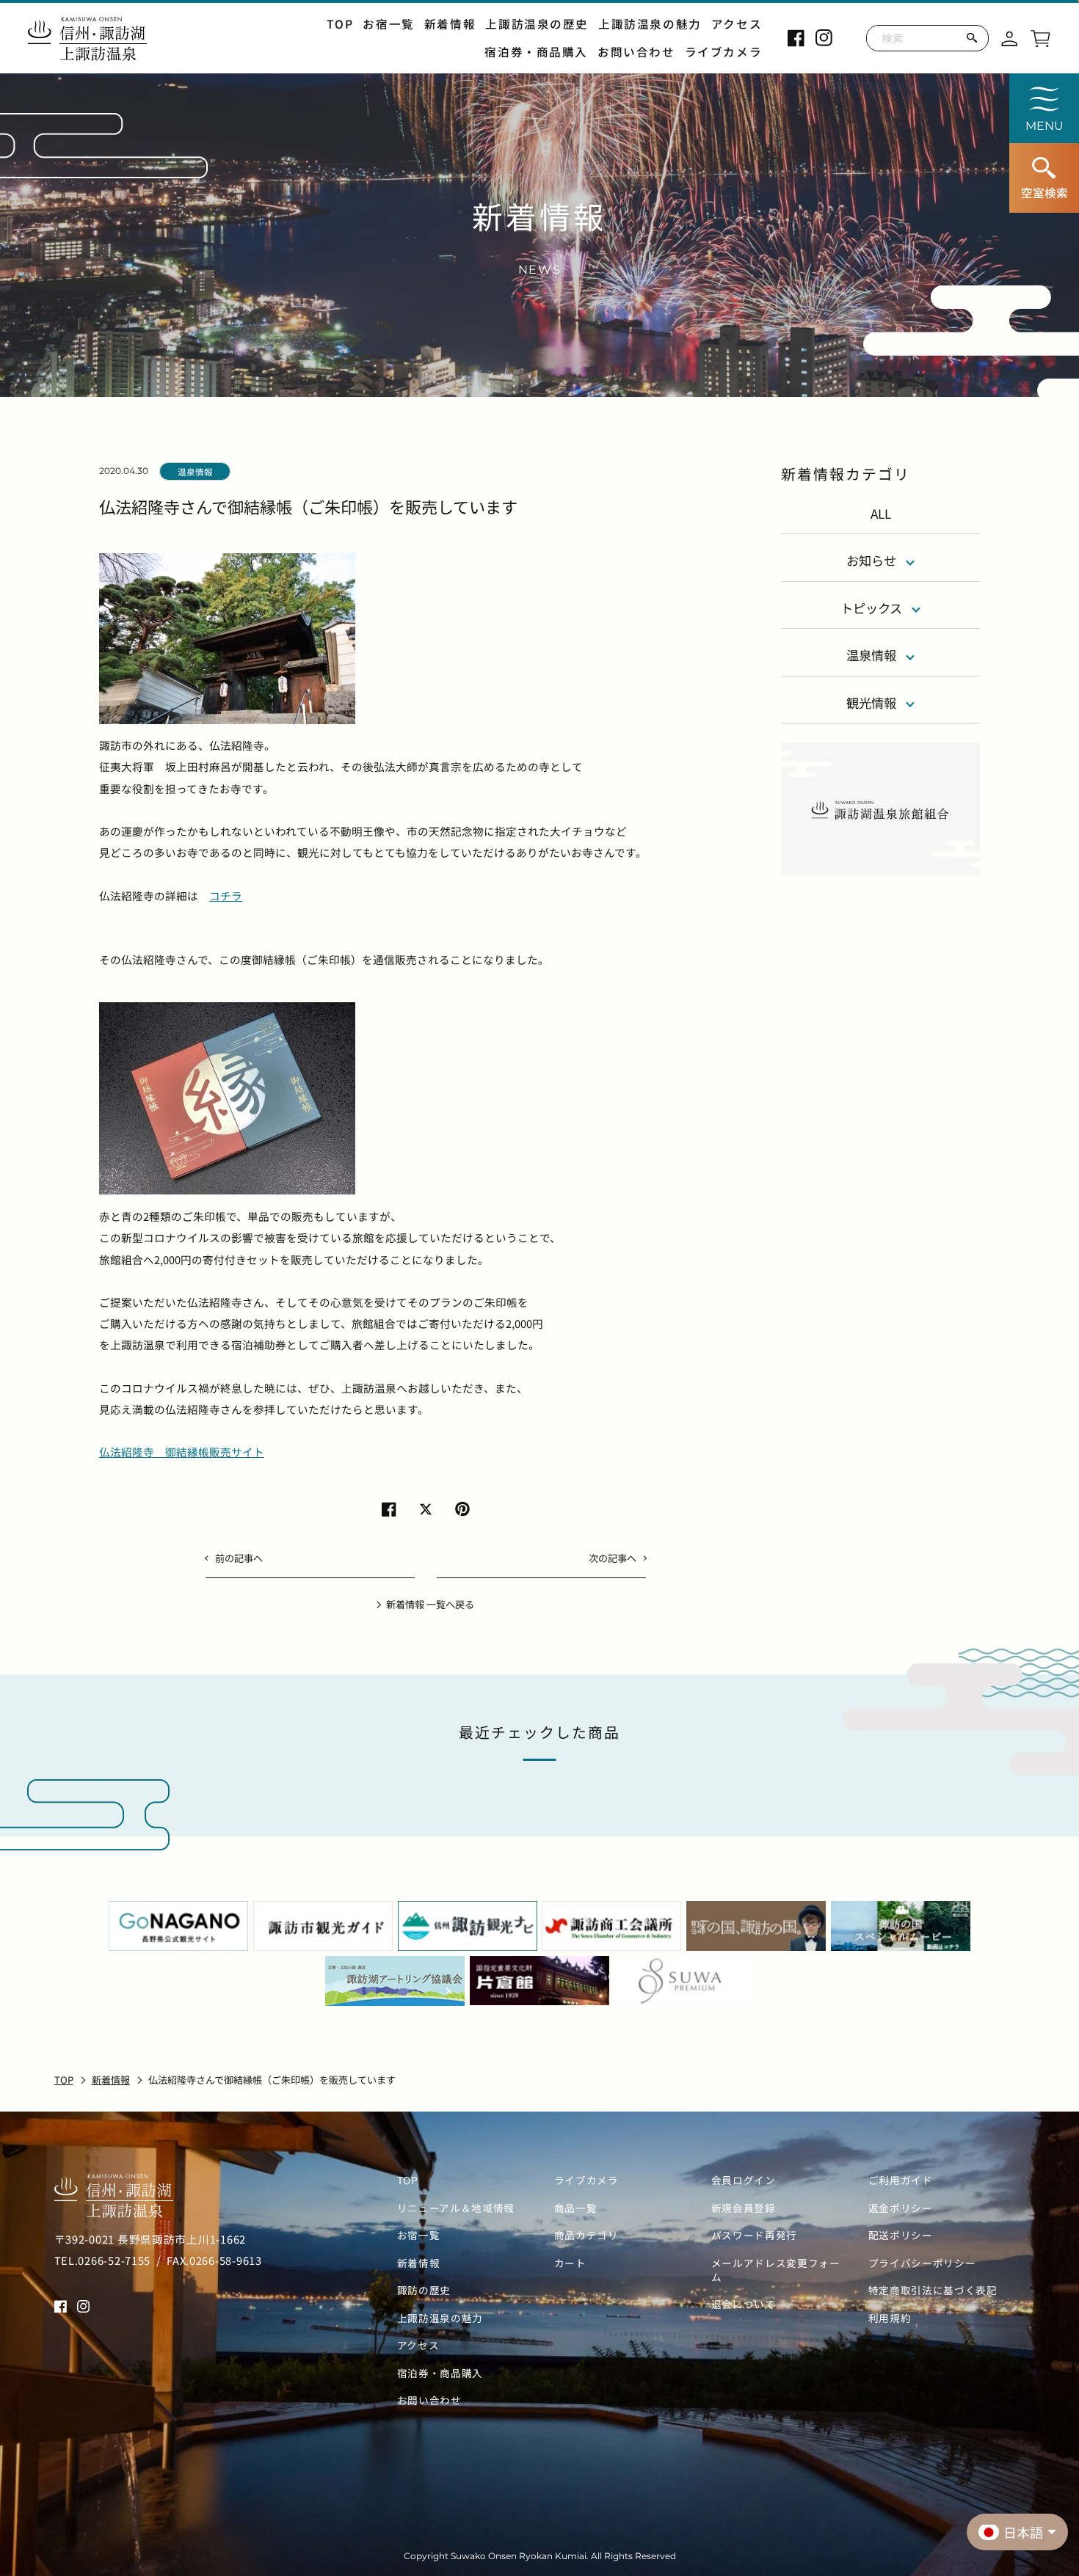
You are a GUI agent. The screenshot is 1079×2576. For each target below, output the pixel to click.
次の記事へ (613, 1558)
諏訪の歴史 (424, 2290)
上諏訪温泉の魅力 (650, 24)
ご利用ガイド (901, 2180)
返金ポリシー (901, 2208)
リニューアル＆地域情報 (456, 2208)
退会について (744, 2304)
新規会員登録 (744, 2208)
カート (570, 2263)
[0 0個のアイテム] (1040, 36)
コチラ (226, 895)
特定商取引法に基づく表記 (933, 2290)
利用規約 (890, 2318)
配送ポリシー (901, 2235)
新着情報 (450, 24)
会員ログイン (744, 2180)
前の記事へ (239, 1558)
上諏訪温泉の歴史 (537, 24)
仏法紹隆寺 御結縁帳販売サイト (182, 1452)
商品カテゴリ (586, 2235)
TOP (340, 24)
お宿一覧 (388, 24)
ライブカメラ (723, 52)
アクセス (737, 24)
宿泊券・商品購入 (536, 52)
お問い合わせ (636, 52)
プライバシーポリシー (922, 2263)
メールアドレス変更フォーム (776, 2270)
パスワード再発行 (754, 2235)
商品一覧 (576, 2208)
